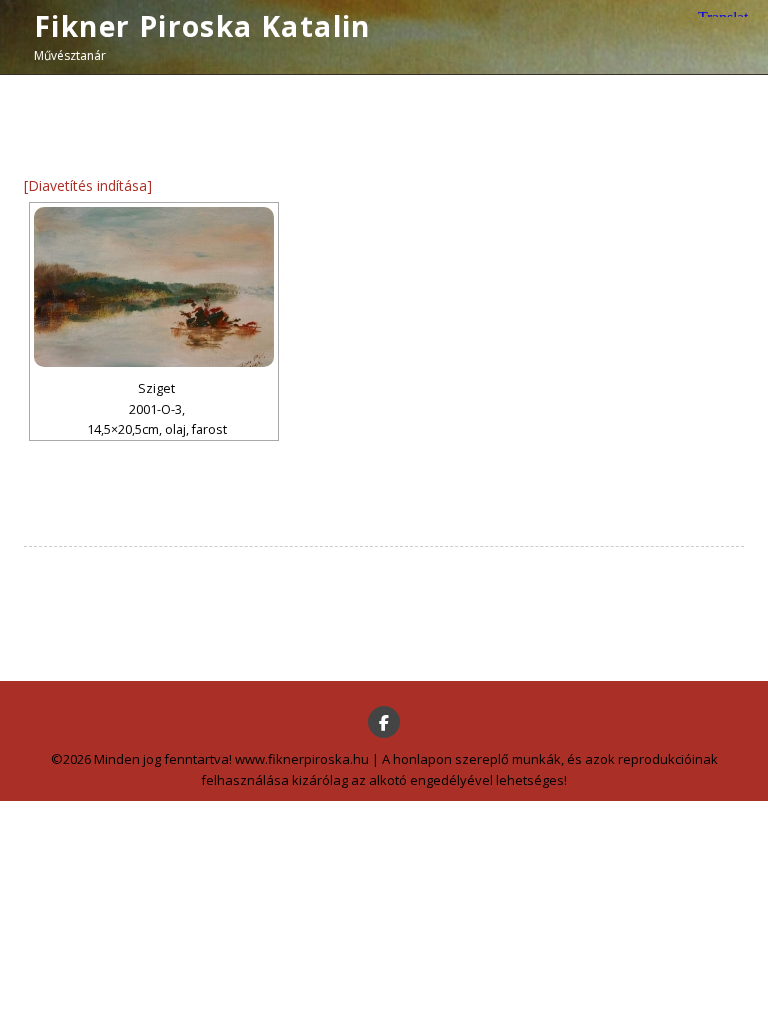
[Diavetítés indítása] (88, 185)
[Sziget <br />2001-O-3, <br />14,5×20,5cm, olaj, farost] (154, 287)
